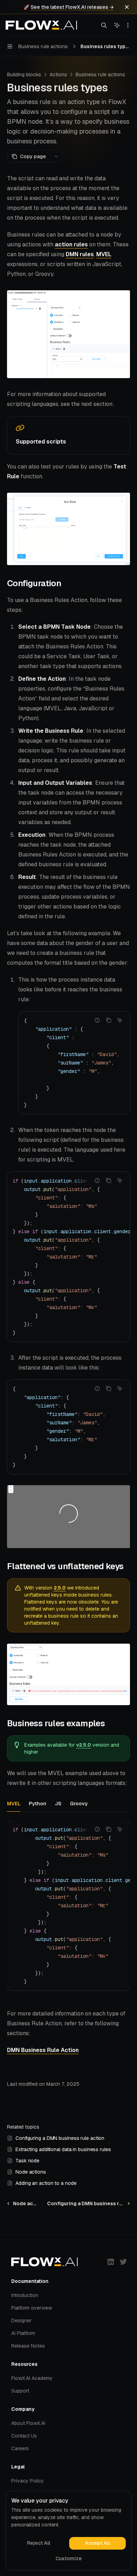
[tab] (14, 1803)
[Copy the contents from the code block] (109, 1020)
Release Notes (28, 2346)
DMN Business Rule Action (43, 2050)
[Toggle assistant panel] (117, 25)
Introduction (25, 2295)
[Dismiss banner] (127, 7)
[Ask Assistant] (120, 1020)
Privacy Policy (28, 2481)
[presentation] (74, 1063)
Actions (58, 75)
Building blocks (24, 75)
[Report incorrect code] (97, 1020)
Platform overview (32, 2308)
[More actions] (128, 25)
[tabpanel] (68, 1911)
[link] (68, 435)
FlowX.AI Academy (32, 2378)
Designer (21, 2321)
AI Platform (23, 2333)
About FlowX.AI (28, 2423)
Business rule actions (100, 75)
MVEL (104, 254)
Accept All (97, 2543)
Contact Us (24, 2436)
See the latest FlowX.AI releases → (72, 7)
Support (20, 2391)
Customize (69, 2558)
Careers (20, 2448)
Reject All (39, 2543)
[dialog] (68, 2531)
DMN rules (80, 254)
